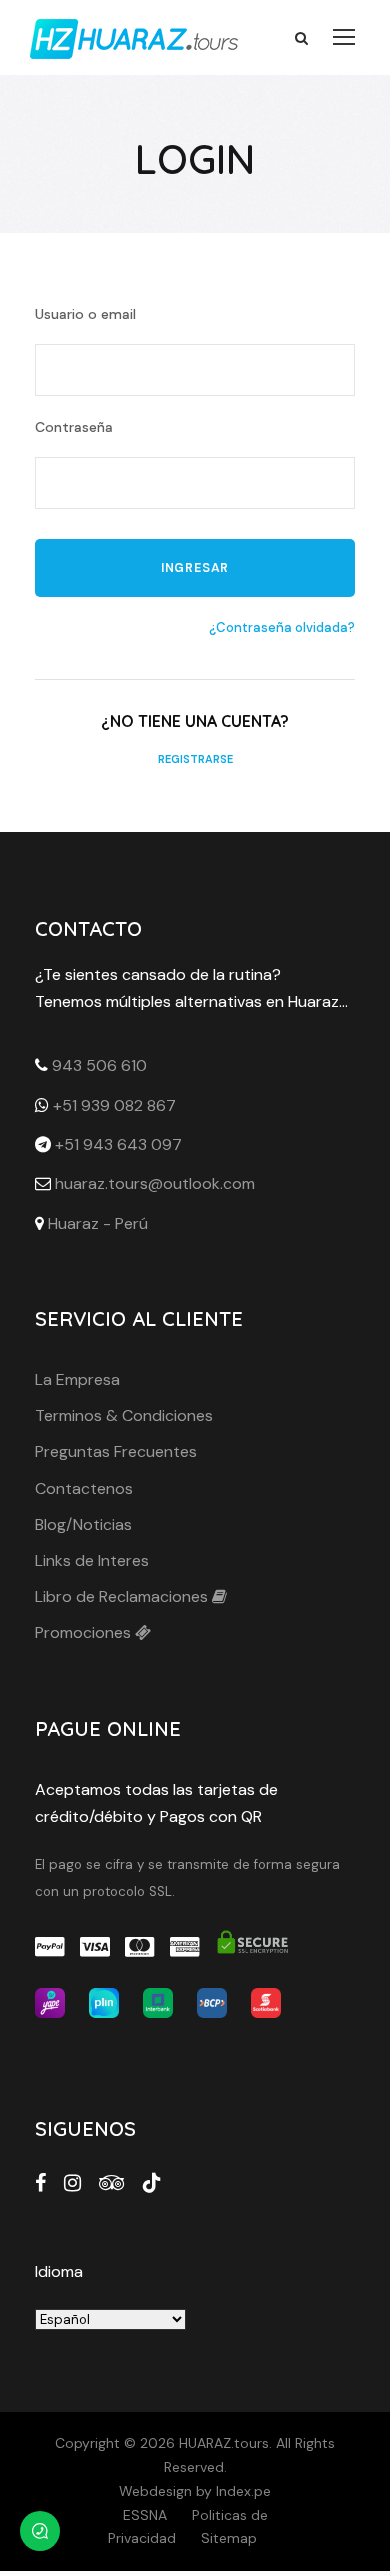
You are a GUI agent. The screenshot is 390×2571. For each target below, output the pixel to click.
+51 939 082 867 (114, 1105)
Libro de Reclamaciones (123, 1596)
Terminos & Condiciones (124, 1415)
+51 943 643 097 (118, 1144)
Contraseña (74, 427)
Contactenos (84, 1488)
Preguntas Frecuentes (116, 1451)
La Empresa (77, 1379)
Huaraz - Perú (98, 1223)
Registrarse (195, 759)
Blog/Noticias (83, 1524)
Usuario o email (85, 314)
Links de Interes (92, 1560)
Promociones (85, 1632)
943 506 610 (99, 1065)
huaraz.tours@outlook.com (155, 1183)
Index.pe (243, 2491)
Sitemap (229, 2538)
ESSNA (145, 2515)
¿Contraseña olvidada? (282, 627)
